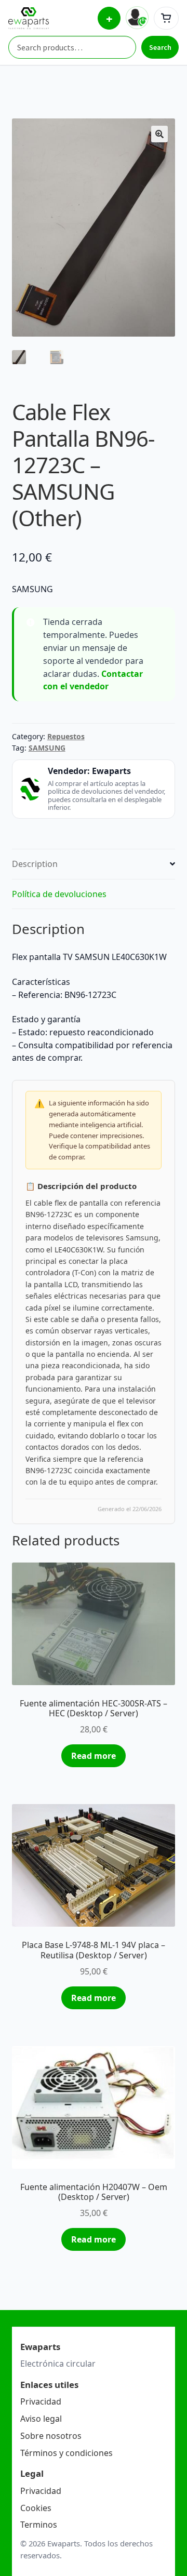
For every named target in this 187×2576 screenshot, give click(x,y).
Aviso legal (41, 2419)
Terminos (39, 2525)
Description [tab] (35, 864)
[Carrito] (166, 18)
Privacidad (41, 2401)
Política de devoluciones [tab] (59, 894)
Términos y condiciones (66, 2453)
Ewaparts (111, 771)
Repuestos (66, 736)
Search (160, 47)
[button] (159, 134)
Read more (94, 1756)
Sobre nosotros (51, 2436)
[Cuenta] (137, 18)
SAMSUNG (47, 748)
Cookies (36, 2508)
